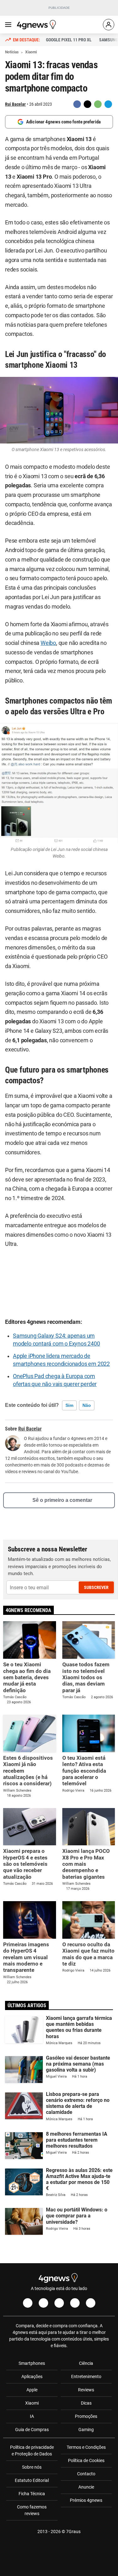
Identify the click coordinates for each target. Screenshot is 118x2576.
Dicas (86, 2403)
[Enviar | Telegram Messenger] (108, 104)
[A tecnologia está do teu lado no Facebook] (28, 2303)
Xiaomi (32, 2403)
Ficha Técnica (32, 2494)
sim (69, 1405)
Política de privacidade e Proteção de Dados (32, 2451)
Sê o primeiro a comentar (62, 1500)
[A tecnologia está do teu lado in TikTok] (75, 2303)
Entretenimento (86, 2377)
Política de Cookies (86, 2460)
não (87, 1405)
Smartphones (32, 2363)
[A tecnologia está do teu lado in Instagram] (43, 2303)
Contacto (86, 2474)
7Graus (73, 2531)
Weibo (48, 643)
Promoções (86, 2416)
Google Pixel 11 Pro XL (69, 40)
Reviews (86, 2390)
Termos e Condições (86, 2447)
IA (32, 2416)
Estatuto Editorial (32, 2480)
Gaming (86, 2430)
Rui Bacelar (15, 104)
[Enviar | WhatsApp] (98, 104)
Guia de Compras (32, 2430)
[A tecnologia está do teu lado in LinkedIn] (91, 2303)
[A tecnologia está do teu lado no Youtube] (59, 2303)
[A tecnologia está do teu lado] (37, 25)
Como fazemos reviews (32, 2510)
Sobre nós (32, 2467)
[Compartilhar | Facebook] (77, 104)
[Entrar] (109, 25)
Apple (32, 2390)
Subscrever (96, 1587)
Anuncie (86, 2487)
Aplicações (32, 2377)
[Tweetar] (87, 104)
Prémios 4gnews (86, 2500)
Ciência (86, 2363)
